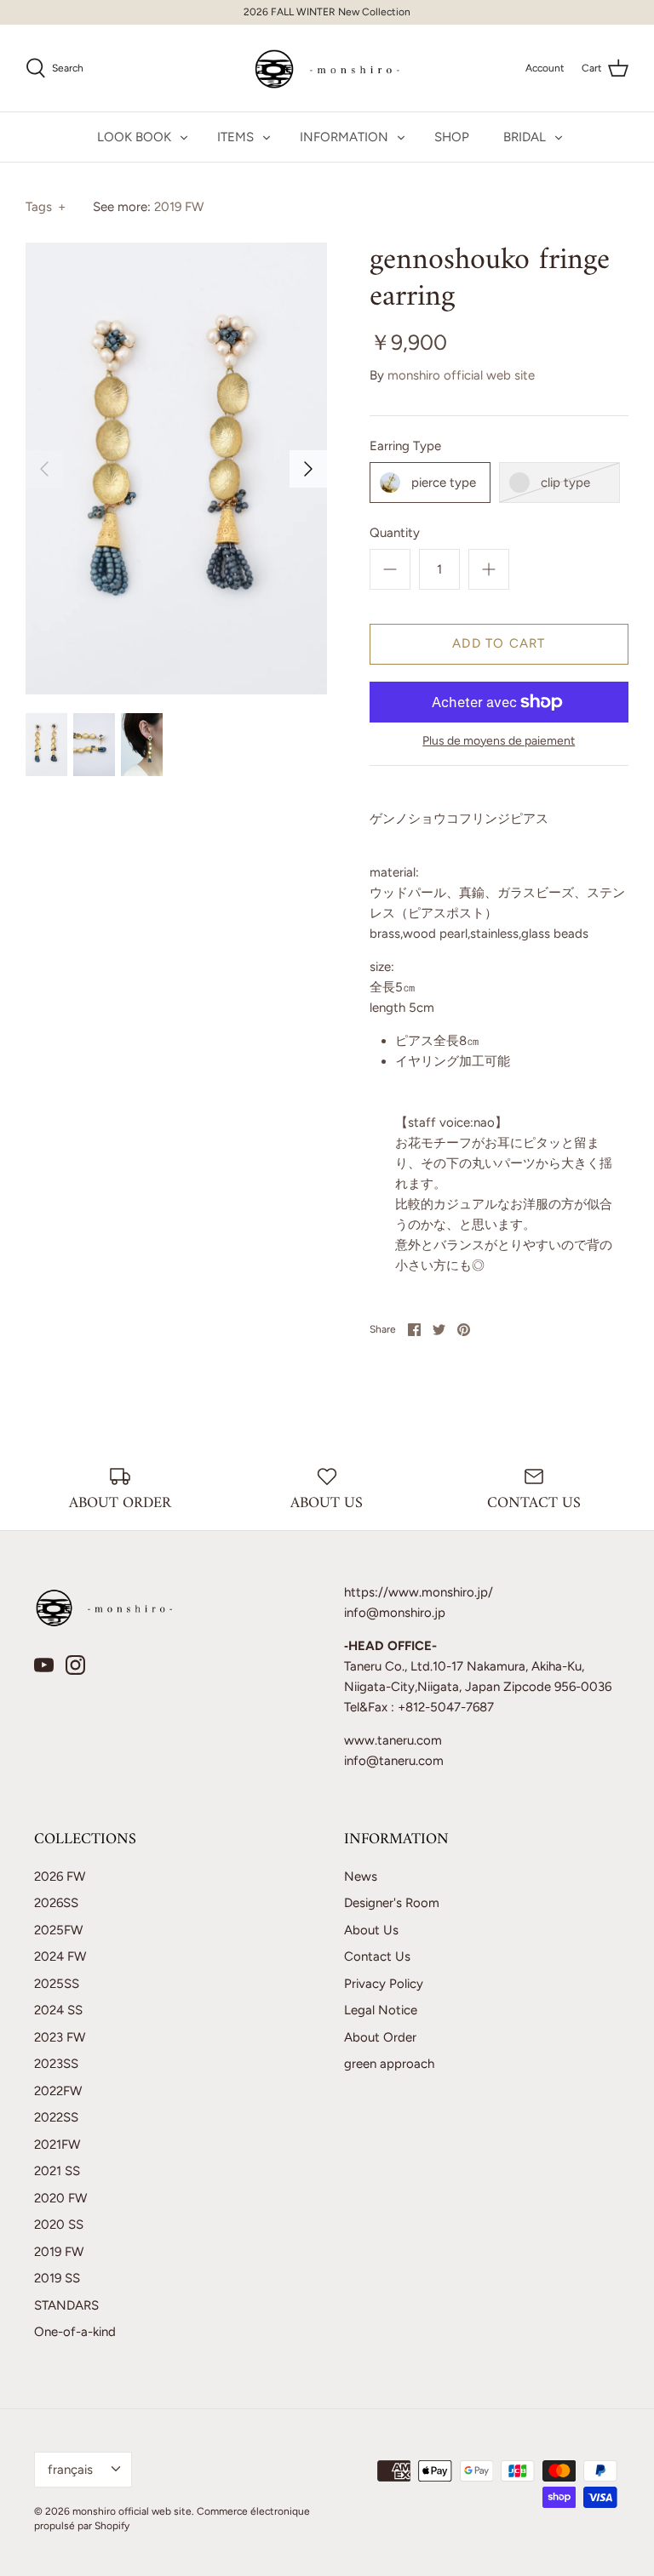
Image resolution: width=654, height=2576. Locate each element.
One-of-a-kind (75, 2332)
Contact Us (377, 1956)
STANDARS (66, 2305)
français (70, 2470)
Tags (46, 207)
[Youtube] (44, 1665)
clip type (565, 483)
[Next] (308, 469)
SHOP (452, 137)
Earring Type (405, 446)
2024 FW (60, 1956)
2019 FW (179, 207)
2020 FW (60, 2198)
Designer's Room (392, 1903)
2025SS (57, 1984)
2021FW (57, 2145)
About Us (371, 1930)
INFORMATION (344, 137)
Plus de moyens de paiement (499, 741)
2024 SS (58, 2010)
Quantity (395, 533)
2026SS (56, 1903)
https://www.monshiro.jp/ (419, 1592)
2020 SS (59, 2225)
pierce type (444, 483)
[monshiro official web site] (327, 68)
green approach (389, 2064)
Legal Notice (381, 2010)
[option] (176, 468)
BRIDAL (525, 137)
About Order (380, 2037)
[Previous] (44, 469)
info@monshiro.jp (395, 1613)
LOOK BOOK (134, 137)
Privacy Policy (384, 1984)
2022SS (56, 2117)
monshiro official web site (461, 375)
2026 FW (60, 1876)
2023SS (56, 2064)
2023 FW (60, 2037)
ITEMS (235, 137)
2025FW (58, 1930)
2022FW (58, 2091)
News (361, 1876)
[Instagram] (75, 1665)
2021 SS (57, 2171)
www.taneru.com (393, 1740)
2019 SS (57, 2278)
